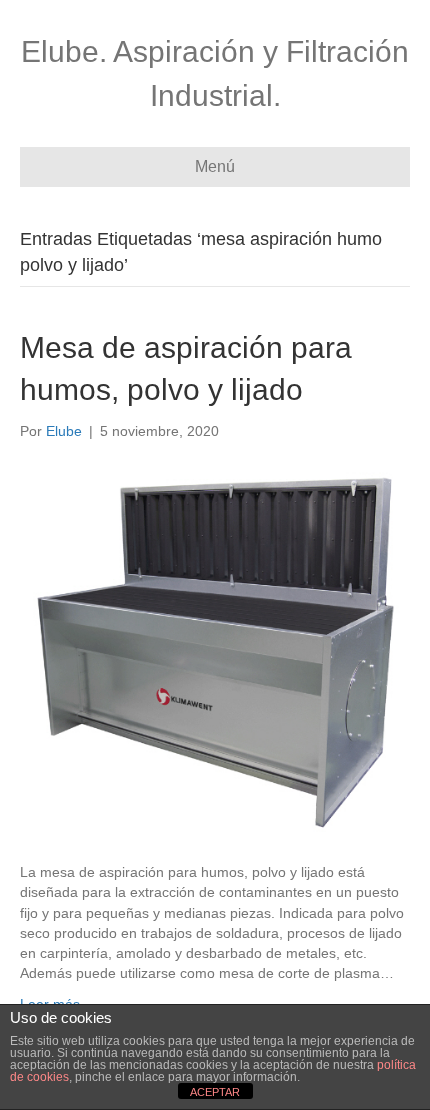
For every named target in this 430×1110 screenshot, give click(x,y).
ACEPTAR (215, 1092)
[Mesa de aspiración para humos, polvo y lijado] (215, 650)
